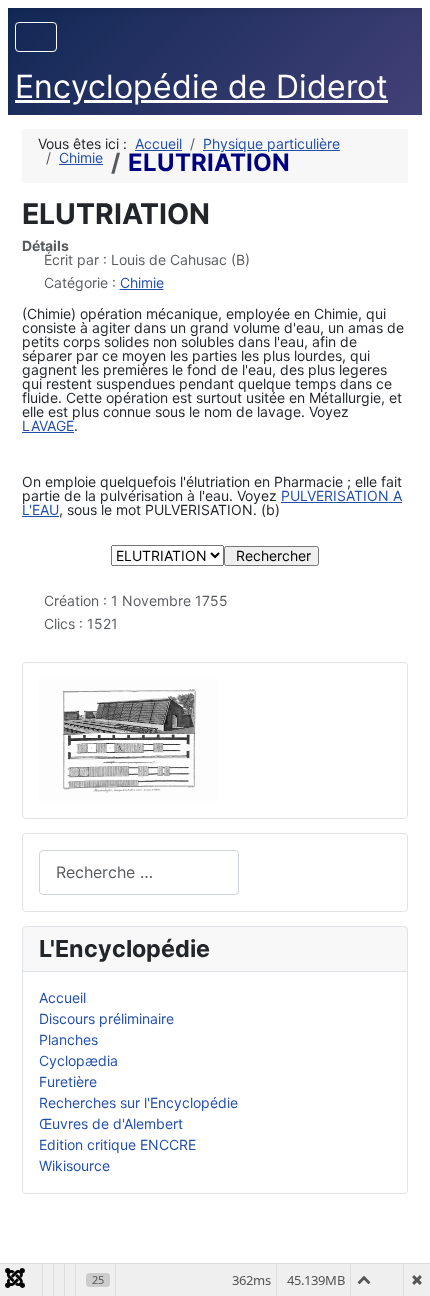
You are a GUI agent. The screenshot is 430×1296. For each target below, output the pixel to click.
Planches (68, 1039)
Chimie (142, 282)
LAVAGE (48, 425)
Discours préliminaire (106, 1018)
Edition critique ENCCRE (117, 1144)
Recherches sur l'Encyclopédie (138, 1102)
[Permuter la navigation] (36, 37)
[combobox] (139, 872)
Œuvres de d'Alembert (111, 1123)
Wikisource (74, 1165)
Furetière (68, 1081)
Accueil (62, 997)
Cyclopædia (78, 1060)
